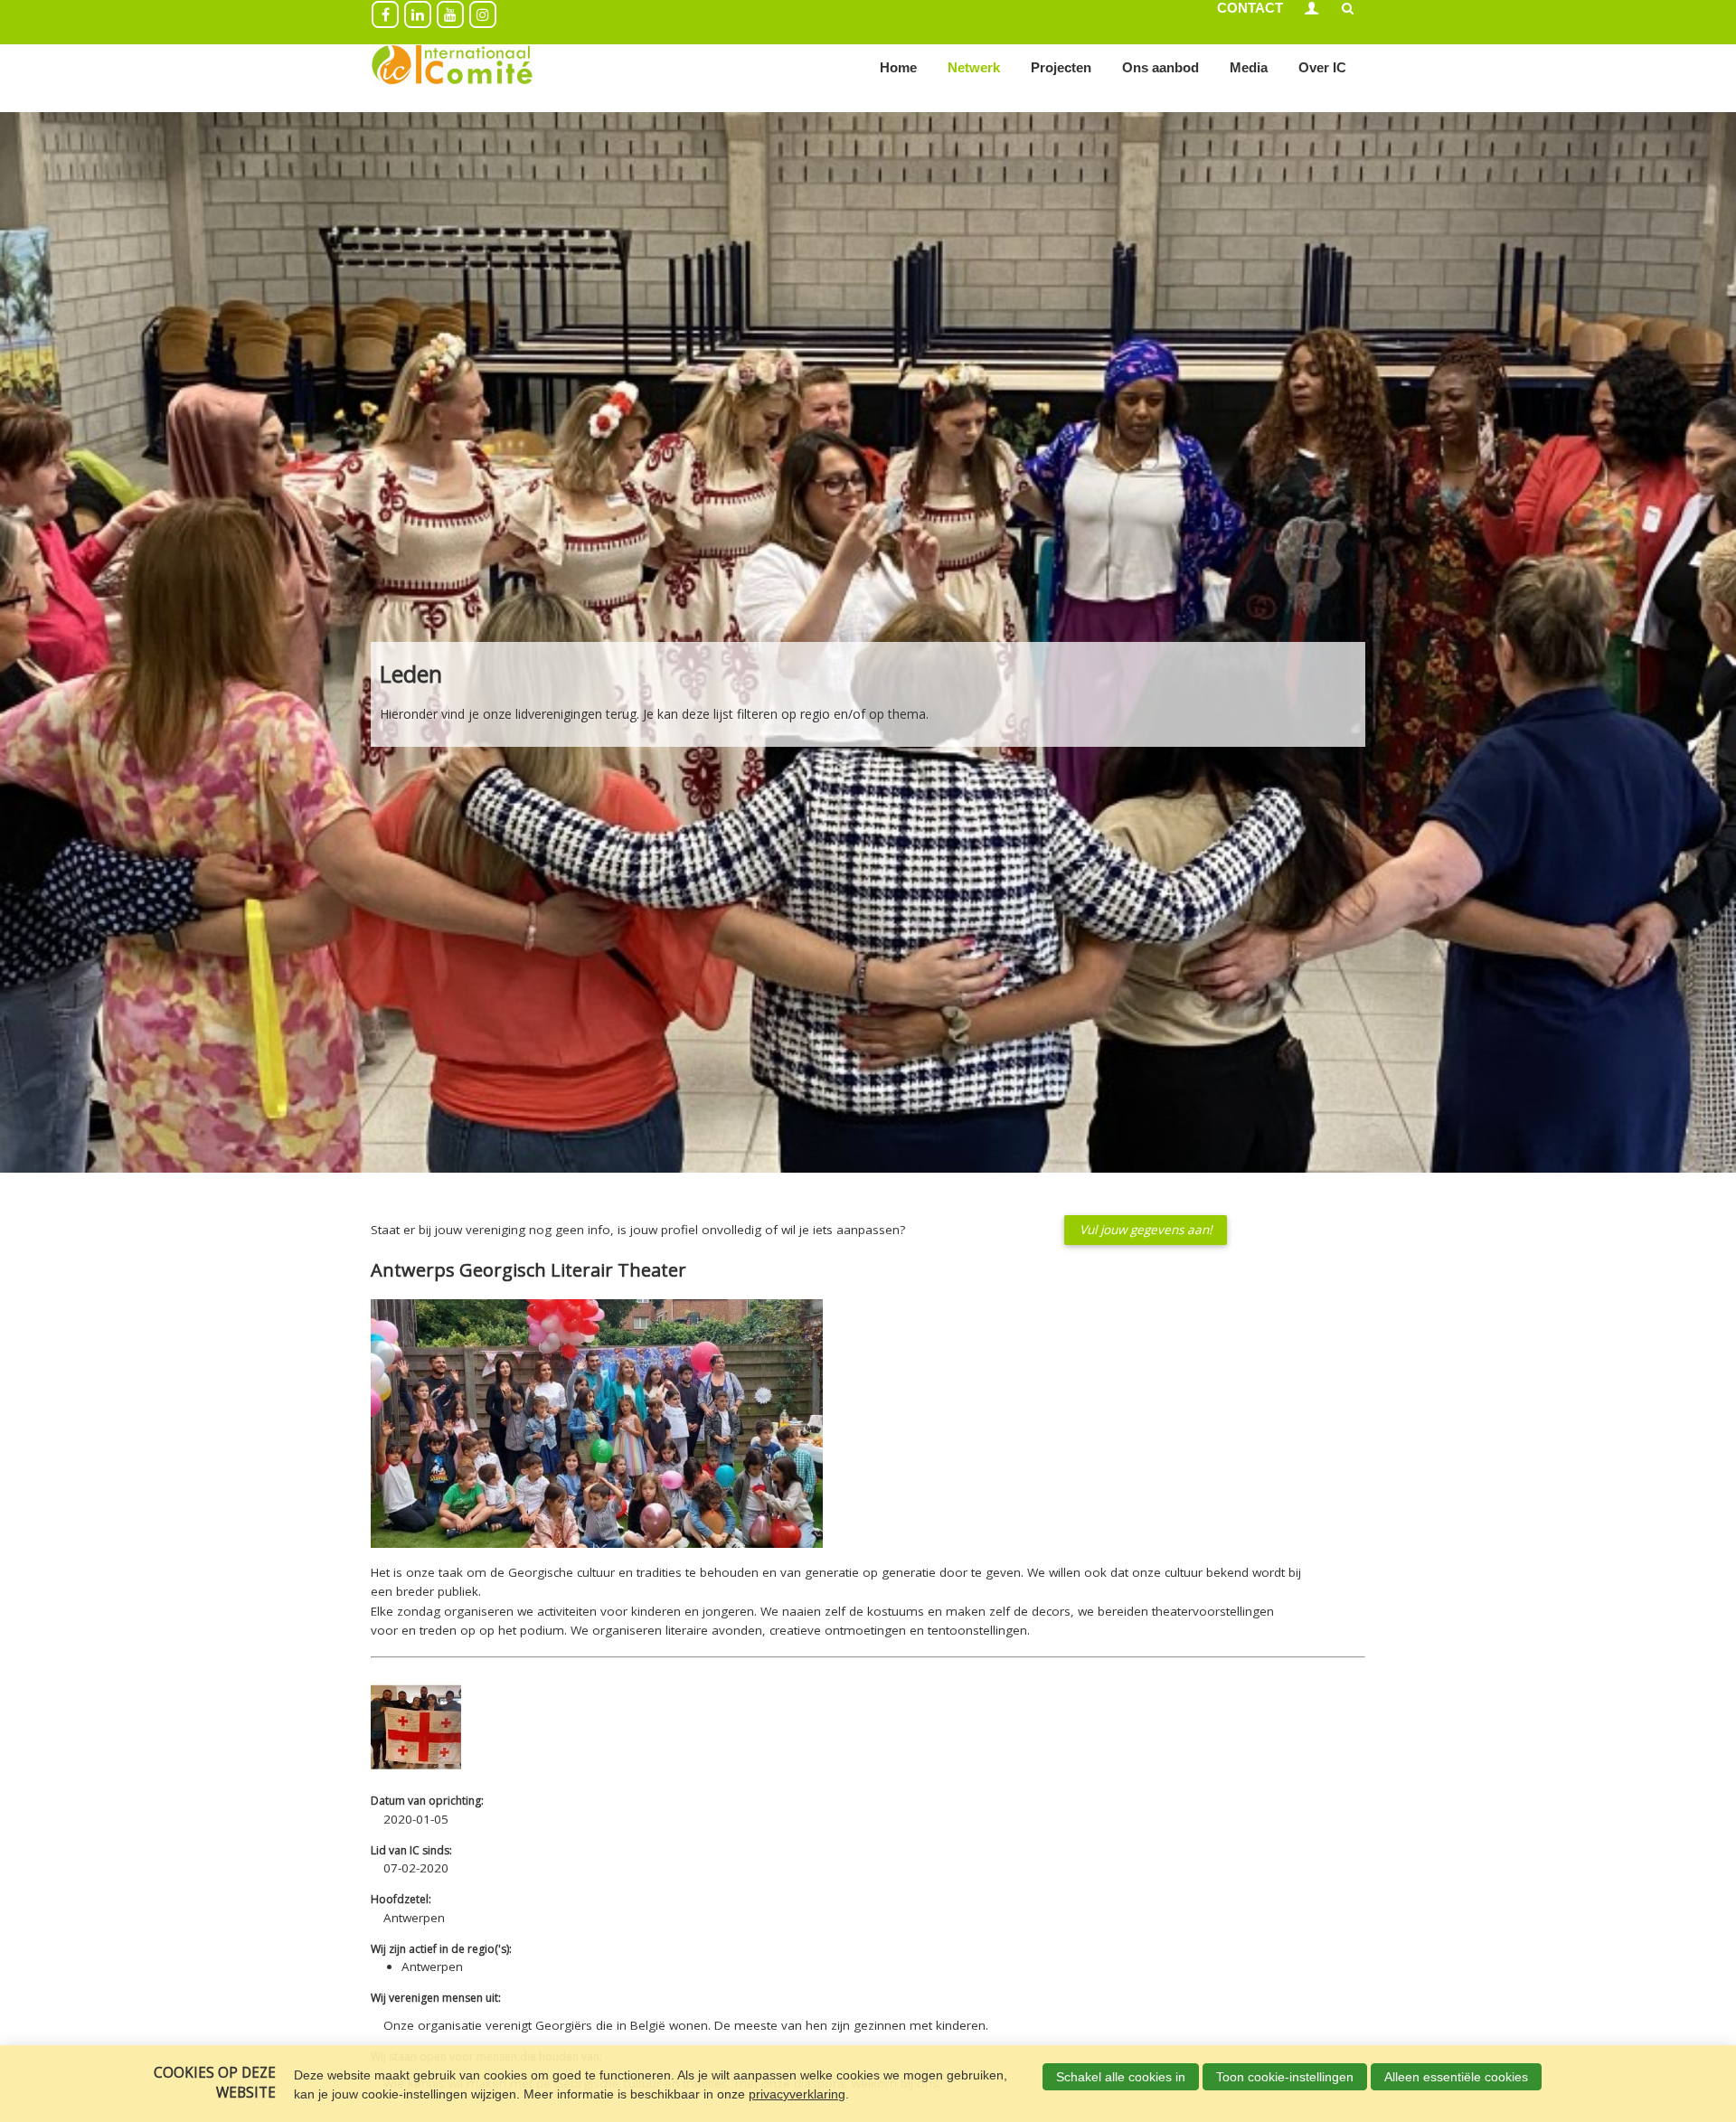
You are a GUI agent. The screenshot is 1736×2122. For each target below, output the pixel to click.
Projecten (1061, 67)
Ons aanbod (1160, 67)
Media (1249, 67)
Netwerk (974, 67)
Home (898, 67)
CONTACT (1250, 8)
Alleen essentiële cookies (1456, 2077)
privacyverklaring (797, 2094)
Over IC (1322, 67)
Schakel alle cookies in (1121, 2077)
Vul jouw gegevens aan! (1146, 1230)
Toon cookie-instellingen (1285, 2077)
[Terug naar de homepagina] (452, 68)
